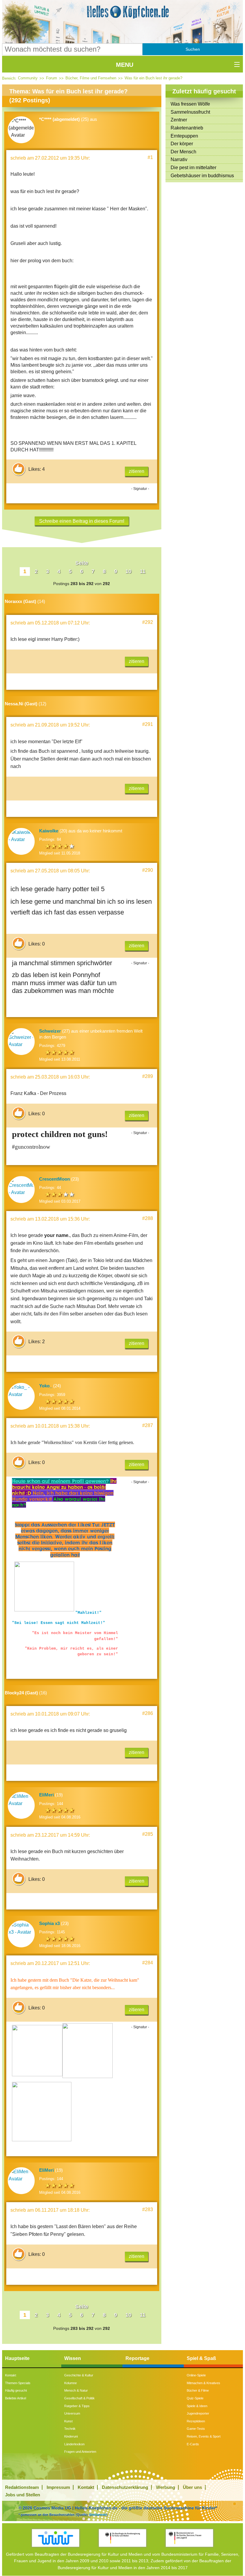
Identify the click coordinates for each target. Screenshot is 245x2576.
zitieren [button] (137, 471)
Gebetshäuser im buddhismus (202, 176)
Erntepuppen (184, 136)
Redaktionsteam (22, 2487)
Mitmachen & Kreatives (203, 2383)
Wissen (73, 2358)
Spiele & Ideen (197, 2406)
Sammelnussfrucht (190, 112)
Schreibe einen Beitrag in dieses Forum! (82, 521)
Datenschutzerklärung (125, 2487)
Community (28, 78)
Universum (72, 2413)
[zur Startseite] (123, 12)
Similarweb (98, 2515)
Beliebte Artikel (16, 2398)
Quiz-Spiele (195, 2398)
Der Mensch (183, 152)
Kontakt (11, 2375)
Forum (52, 78)
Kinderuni (71, 2436)
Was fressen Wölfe (190, 104)
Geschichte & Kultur (79, 2375)
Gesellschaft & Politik (79, 2398)
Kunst (68, 2421)
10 (128, 571)
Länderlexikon (74, 2444)
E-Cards (193, 2444)
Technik (70, 2429)
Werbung (166, 2487)
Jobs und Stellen (23, 2495)
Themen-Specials (18, 2383)
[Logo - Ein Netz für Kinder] (56, 2538)
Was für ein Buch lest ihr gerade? (153, 78)
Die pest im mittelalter (193, 168)
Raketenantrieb (187, 128)
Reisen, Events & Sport (204, 2436)
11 (143, 571)
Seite (82, 563)
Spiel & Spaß (201, 2358)
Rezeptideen (196, 2421)
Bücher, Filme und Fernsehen (91, 78)
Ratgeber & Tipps (77, 2406)
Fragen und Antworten (80, 2452)
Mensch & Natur (76, 2390)
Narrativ (179, 159)
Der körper (182, 144)
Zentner (179, 120)
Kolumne (71, 2383)
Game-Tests (196, 2429)
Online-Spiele (196, 2375)
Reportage (137, 2358)
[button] (193, 49)
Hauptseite (17, 2358)
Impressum (58, 2487)
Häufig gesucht (16, 2390)
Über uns (192, 2487)
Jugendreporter (198, 2413)
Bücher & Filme (198, 2390)
